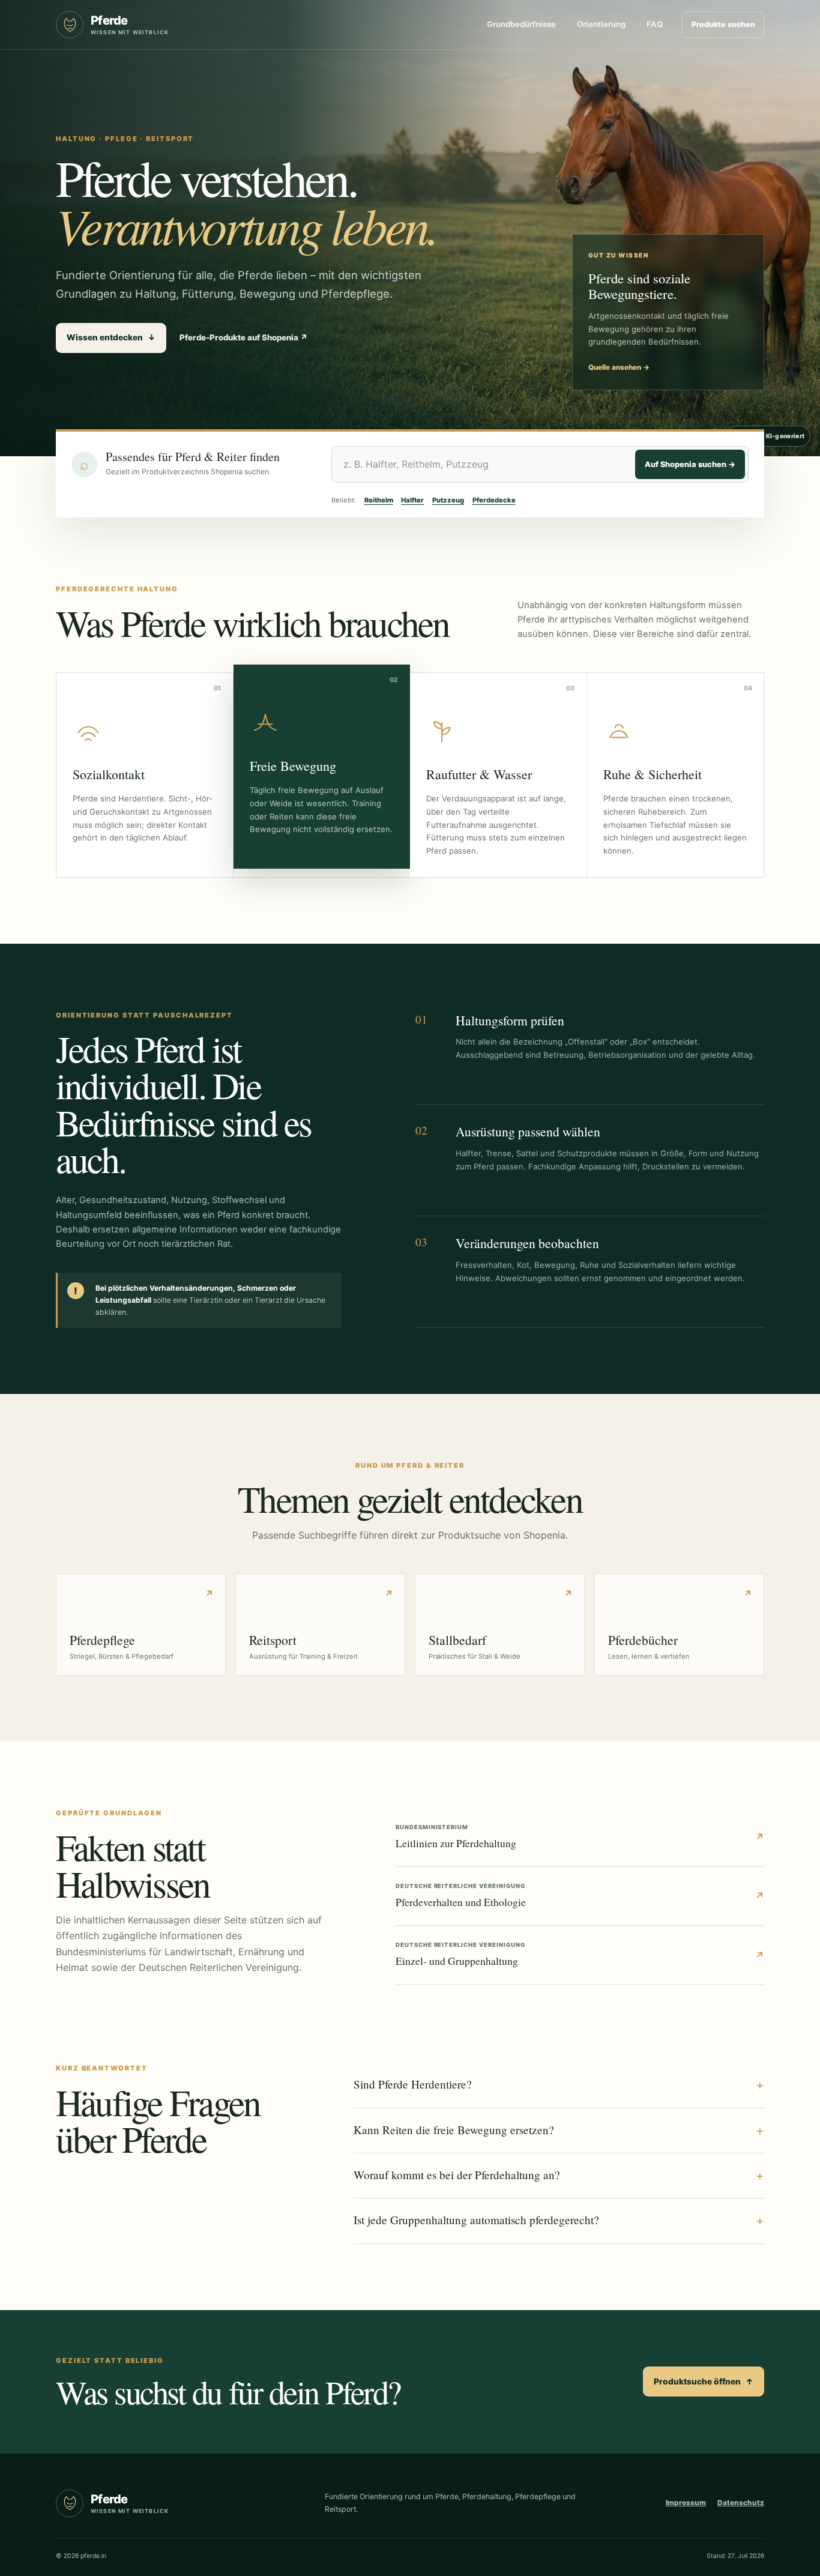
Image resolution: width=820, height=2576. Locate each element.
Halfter (412, 500)
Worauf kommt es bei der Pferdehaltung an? (559, 2175)
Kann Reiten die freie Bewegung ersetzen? (559, 2130)
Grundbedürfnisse (521, 24)
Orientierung (601, 24)
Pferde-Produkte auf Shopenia (244, 337)
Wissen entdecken (111, 337)
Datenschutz (741, 2503)
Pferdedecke (494, 500)
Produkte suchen (723, 24)
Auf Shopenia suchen (690, 464)
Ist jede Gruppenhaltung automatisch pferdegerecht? (559, 2220)
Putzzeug (448, 500)
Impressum (686, 2503)
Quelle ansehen (619, 367)
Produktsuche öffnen (704, 2381)
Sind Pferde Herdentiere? (559, 2084)
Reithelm (379, 500)
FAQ (655, 24)
